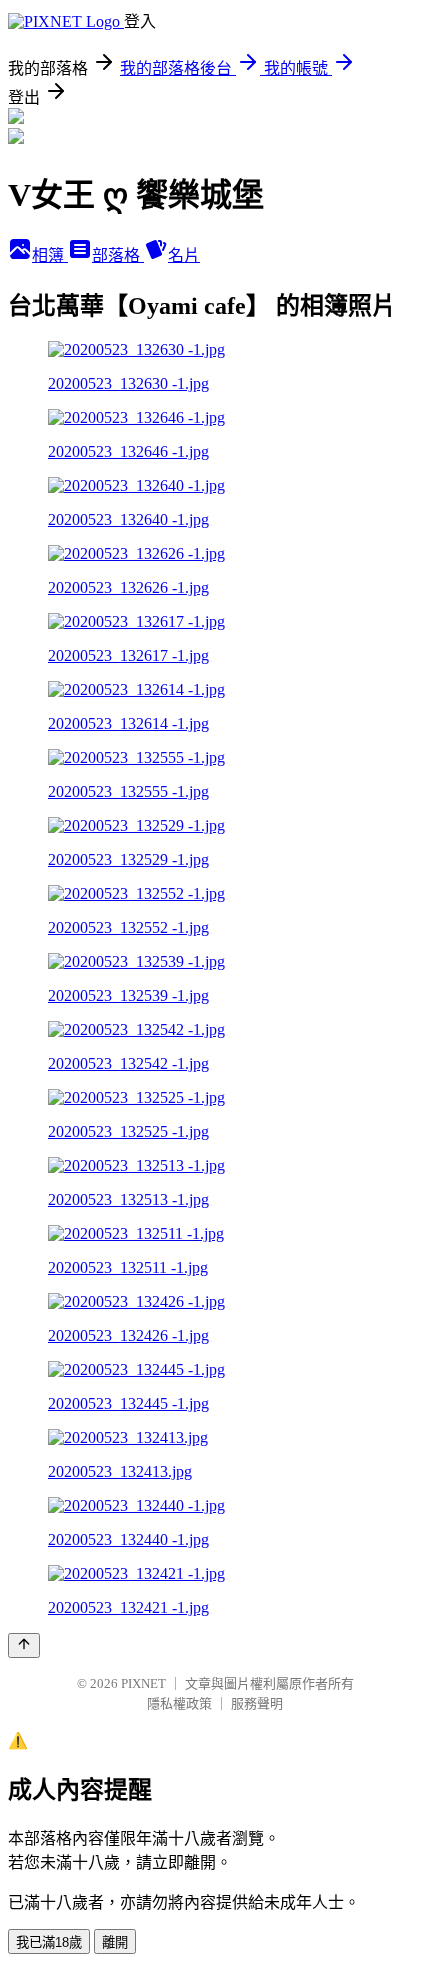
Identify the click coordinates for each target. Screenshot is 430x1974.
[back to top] (24, 1645)
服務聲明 (257, 1703)
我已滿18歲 (49, 1942)
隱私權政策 (179, 1703)
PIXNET (143, 1683)
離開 (115, 1942)
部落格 (118, 255)
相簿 (50, 255)
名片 (184, 255)
